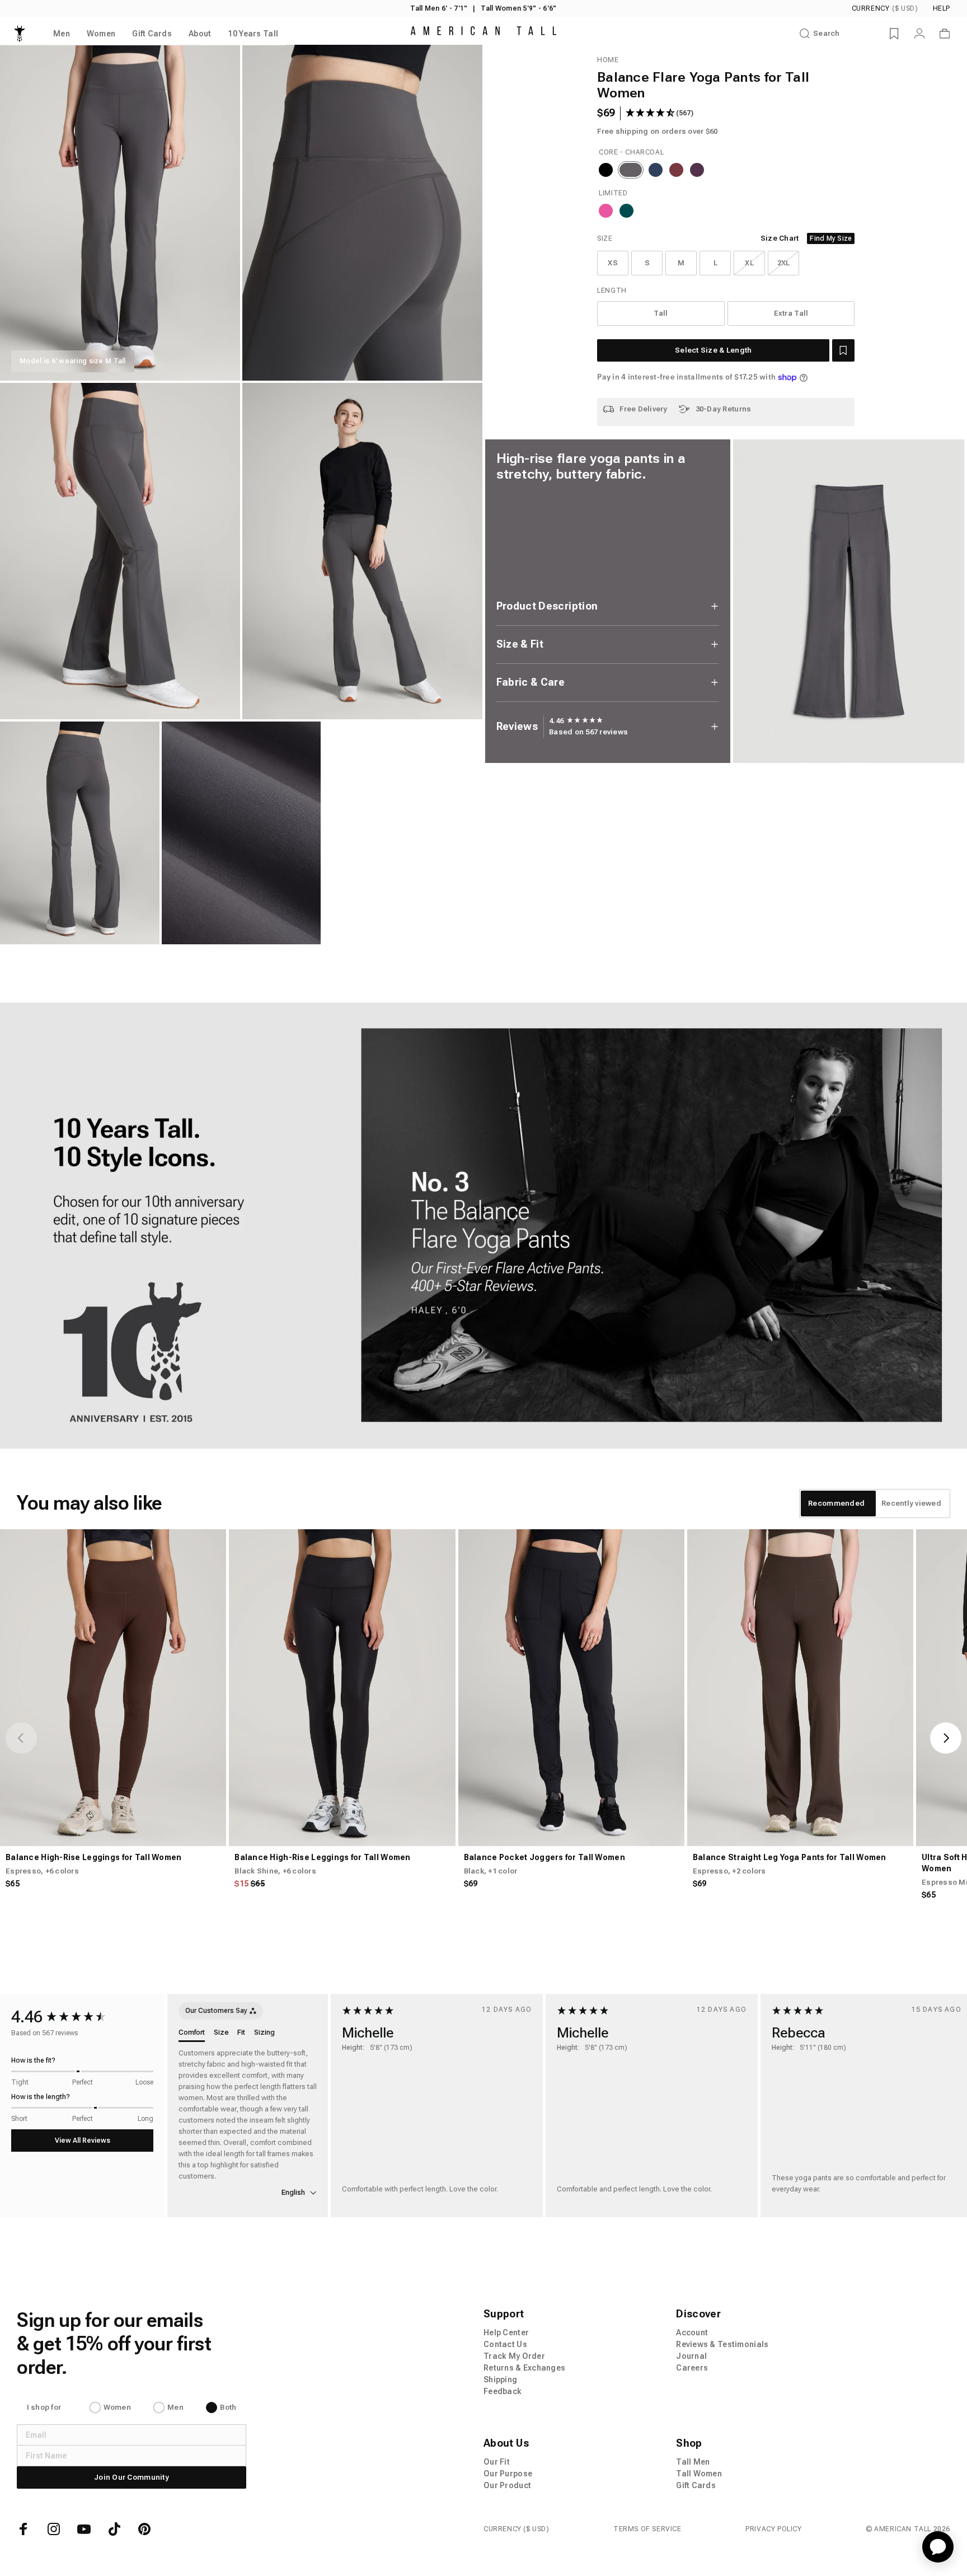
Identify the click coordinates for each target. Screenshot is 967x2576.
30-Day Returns (724, 409)
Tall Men (693, 2462)
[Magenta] (606, 211)
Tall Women (699, 2474)
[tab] (836, 1504)
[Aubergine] (697, 170)
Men (175, 2407)
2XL (784, 263)
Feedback (503, 2391)
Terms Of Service (647, 2529)
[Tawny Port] (676, 170)
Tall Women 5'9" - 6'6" (518, 8)
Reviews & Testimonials (722, 2344)
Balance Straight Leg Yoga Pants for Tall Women (790, 1857)
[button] (843, 350)
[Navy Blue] (656, 170)
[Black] (606, 170)
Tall (661, 313)
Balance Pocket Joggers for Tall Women (544, 1857)
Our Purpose (508, 2474)
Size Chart (780, 238)
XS (613, 263)
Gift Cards (696, 2485)
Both (228, 2407)
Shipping (500, 2380)
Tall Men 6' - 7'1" (439, 8)
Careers (692, 2368)
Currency (885, 8)
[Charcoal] (631, 170)
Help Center (506, 2333)
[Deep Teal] (626, 211)
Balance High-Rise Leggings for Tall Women (93, 1857)
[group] (576, 721)
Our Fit (497, 2462)
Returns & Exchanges (524, 2368)
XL (749, 263)
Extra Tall (791, 313)
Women (117, 2407)
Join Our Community (132, 2477)
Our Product (507, 2485)
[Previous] (21, 1738)
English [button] (294, 2192)
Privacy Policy (773, 2529)
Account (692, 2333)
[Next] (946, 1738)
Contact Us (505, 2344)
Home (608, 60)
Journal (691, 2356)
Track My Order (514, 2356)
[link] (483, 1226)
